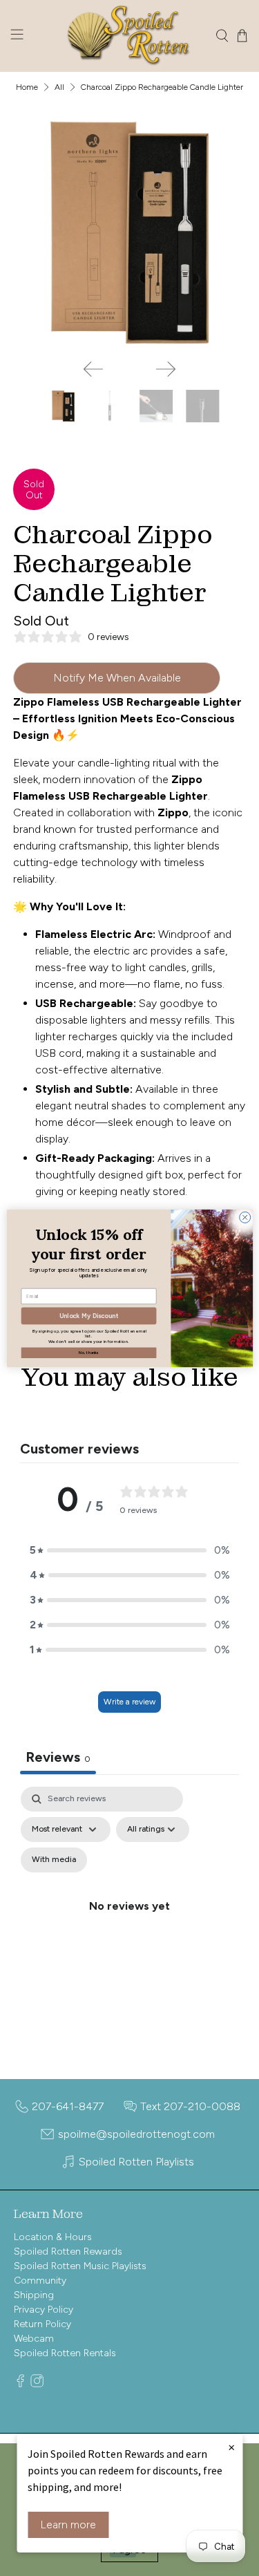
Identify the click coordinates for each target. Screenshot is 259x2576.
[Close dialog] (244, 1217)
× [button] (231, 2447)
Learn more (68, 2525)
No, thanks (88, 1352)
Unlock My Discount (89, 1316)
